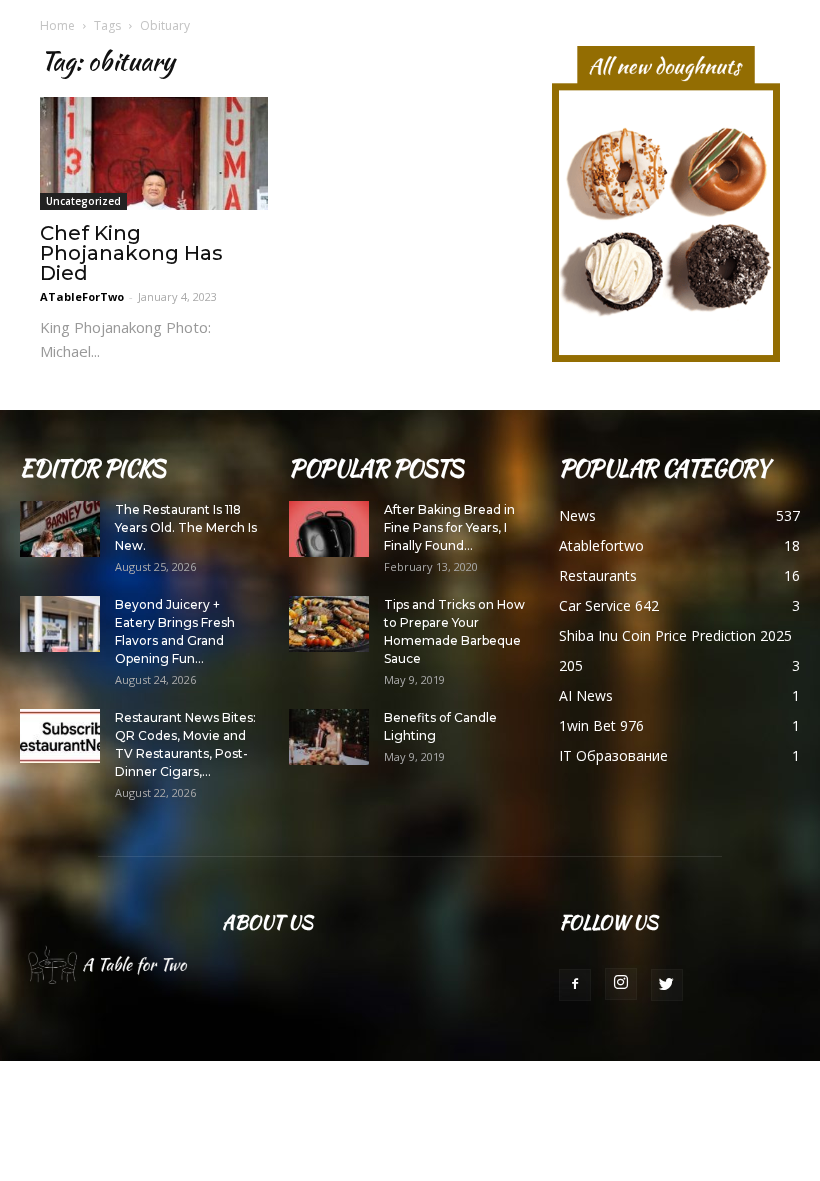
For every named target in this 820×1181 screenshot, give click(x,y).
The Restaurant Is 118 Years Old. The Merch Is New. (186, 527)
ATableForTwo (82, 296)
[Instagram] (621, 984)
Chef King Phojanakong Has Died (131, 253)
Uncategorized (83, 201)
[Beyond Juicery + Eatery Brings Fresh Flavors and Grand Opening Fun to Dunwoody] (60, 624)
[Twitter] (667, 985)
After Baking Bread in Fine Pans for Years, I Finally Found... (449, 527)
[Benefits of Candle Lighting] (329, 737)
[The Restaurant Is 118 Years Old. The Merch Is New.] (60, 529)
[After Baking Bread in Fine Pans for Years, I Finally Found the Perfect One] (329, 529)
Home (57, 25)
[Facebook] (575, 985)
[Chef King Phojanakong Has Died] (154, 153)
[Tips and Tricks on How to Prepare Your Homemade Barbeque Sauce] (329, 624)
